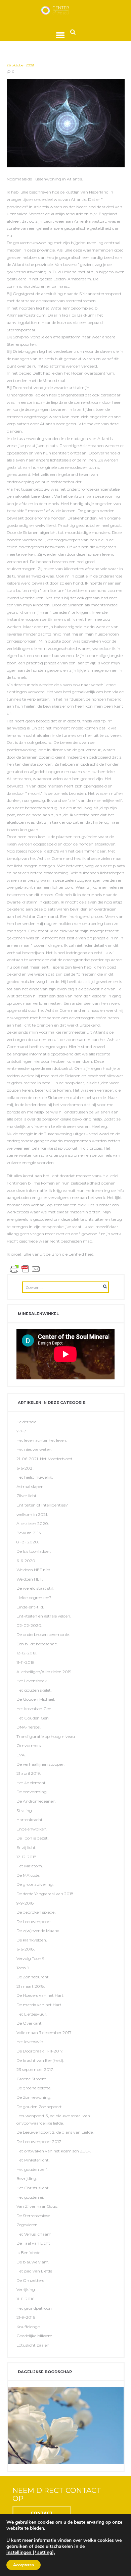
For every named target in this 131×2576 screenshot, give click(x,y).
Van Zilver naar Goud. (37, 2206)
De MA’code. (28, 1875)
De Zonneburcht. (33, 1977)
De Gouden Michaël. (36, 1699)
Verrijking (26, 2289)
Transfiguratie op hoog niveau (46, 1736)
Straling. (25, 1811)
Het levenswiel (30, 2042)
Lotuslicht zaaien (33, 2345)
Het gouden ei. (30, 2197)
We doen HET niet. (34, 1570)
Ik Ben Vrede (28, 2253)
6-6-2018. (26, 1949)
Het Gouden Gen (33, 1718)
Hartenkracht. (30, 1820)
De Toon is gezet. (33, 1838)
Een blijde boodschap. (37, 1644)
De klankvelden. (32, 1940)
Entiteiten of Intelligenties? (42, 1505)
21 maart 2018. (31, 1986)
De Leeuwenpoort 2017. (39, 2142)
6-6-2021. (26, 1468)
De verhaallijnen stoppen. (41, 1764)
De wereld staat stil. (35, 1588)
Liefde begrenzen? (34, 1598)
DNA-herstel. (29, 1727)
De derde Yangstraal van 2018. (46, 1894)
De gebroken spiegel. (36, 1912)
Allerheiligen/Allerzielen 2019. (45, 1672)
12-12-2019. (27, 1653)
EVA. (21, 1755)
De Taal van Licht (33, 2243)
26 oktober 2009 (20, 65)
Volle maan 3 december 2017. (44, 2033)
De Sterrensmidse (33, 2216)
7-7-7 (21, 1431)
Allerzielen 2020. (33, 1523)
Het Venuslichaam (34, 2234)
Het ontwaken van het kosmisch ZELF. (54, 2151)
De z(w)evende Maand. (38, 1931)
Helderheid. (27, 1422)
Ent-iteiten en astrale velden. (44, 1616)
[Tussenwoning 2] (66, 123)
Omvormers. (29, 1745)
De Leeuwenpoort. (34, 1922)
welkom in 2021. (32, 1514)
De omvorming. (32, 1792)
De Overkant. (30, 2023)
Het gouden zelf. (32, 2169)
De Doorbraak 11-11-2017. (40, 2051)
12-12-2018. (27, 1857)
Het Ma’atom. (30, 1866)
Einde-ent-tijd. (30, 1607)
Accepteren (24, 2565)
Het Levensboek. (32, 1681)
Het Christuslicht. (33, 2188)
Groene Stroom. (32, 2079)
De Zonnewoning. (34, 2097)
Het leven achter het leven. (42, 1440)
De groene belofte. (34, 2088)
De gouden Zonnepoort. (40, 2107)
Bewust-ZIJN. (30, 1533)
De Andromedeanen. (36, 1801)
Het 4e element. (32, 1783)
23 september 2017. (35, 2069)
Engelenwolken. (32, 1829)
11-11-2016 (25, 2299)
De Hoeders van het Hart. (40, 1995)
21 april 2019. (29, 1773)
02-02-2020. (29, 1625)
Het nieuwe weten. (34, 1449)
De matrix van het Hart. (39, 2005)
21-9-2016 (26, 2317)
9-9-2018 (25, 1903)
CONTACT (42, 2513)
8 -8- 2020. (28, 1542)
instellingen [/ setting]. (31, 2553)
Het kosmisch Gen (34, 1709)
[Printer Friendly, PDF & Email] (25, 1269)
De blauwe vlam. (33, 2262)
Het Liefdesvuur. (32, 2014)
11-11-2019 (25, 1662)
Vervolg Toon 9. (31, 1958)
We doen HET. (30, 1579)
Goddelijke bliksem (34, 2336)
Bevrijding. (27, 2178)
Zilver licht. (27, 1496)
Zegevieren (27, 2225)
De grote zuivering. (35, 1884)
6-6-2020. (26, 1561)
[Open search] (73, 32)
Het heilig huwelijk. (35, 1477)
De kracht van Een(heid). (40, 2060)
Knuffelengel (29, 2327)
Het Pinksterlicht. (33, 2160)
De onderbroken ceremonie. (43, 1634)
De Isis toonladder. (34, 1551)
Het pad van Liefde (34, 2271)
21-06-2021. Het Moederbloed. (45, 1459)
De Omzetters (30, 2280)
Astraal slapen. (31, 1487)
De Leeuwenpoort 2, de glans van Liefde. (55, 2132)
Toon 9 (23, 1968)
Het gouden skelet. (34, 1690)
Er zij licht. (27, 1847)
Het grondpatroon (34, 2308)
